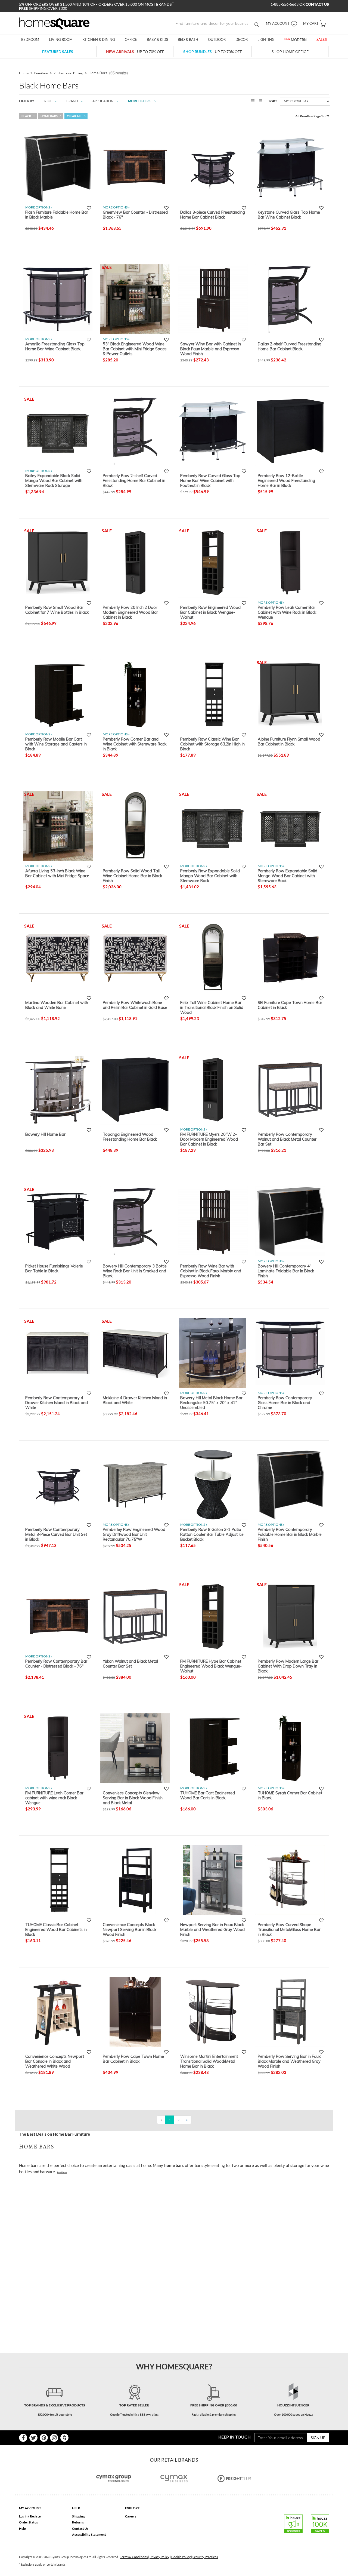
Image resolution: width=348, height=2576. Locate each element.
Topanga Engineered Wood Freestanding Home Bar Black (130, 1137)
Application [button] (103, 101)
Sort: (273, 101)
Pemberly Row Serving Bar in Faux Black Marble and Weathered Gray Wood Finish (289, 2061)
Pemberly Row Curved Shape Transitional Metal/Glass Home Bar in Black (289, 1929)
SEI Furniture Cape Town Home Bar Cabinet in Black (290, 1005)
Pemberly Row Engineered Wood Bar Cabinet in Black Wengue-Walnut (210, 612)
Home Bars (49, 116)
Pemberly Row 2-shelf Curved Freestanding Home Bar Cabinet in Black (134, 480)
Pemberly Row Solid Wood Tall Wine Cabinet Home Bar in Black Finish (132, 876)
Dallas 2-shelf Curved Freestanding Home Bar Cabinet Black (290, 346)
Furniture (41, 73)
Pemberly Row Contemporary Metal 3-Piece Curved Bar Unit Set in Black (56, 1534)
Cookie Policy (181, 2557)
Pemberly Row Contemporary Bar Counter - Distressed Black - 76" (56, 1664)
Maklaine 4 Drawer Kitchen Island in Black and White (135, 1400)
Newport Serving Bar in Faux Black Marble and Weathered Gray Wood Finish (212, 1929)
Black (26, 116)
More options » (39, 207)
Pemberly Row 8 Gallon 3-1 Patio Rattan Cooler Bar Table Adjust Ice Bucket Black (212, 1534)
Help (22, 2529)
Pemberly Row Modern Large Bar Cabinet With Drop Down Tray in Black (288, 1666)
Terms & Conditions (134, 2557)
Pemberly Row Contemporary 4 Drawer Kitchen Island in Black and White (57, 1402)
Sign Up (318, 2438)
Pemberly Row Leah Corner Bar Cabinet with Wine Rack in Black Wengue (287, 612)
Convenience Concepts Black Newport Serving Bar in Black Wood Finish (130, 1929)
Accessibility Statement (89, 2534)
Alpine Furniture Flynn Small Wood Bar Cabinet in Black (289, 742)
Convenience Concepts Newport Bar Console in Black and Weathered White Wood (55, 2061)
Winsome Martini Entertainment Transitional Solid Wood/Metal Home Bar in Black (209, 2061)
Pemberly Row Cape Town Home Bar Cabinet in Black (133, 2059)
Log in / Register (30, 2516)
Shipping (78, 2516)
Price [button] (47, 101)
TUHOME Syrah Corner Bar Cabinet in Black (290, 1795)
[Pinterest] (44, 2438)
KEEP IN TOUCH (234, 2437)
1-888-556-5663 (285, 4)
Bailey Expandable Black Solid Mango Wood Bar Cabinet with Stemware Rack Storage (54, 480)
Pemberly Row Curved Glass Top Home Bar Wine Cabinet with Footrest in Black (210, 480)
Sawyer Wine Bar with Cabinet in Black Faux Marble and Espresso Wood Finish (211, 349)
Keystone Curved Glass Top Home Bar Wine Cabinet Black (289, 215)
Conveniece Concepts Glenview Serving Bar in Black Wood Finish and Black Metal (133, 1798)
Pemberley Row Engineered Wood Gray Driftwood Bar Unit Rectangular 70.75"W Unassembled (134, 1534)
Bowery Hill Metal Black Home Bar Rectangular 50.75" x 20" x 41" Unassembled (211, 1402)
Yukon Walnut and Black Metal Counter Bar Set (130, 1664)
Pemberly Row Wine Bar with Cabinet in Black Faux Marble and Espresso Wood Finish (211, 1271)
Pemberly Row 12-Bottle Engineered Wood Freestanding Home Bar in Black (286, 480)
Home (24, 73)
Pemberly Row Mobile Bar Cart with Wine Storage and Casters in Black (56, 744)
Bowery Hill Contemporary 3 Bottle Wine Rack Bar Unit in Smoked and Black (135, 1271)
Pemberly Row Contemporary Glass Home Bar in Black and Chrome (285, 1402)
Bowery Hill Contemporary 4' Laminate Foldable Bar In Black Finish (286, 1271)
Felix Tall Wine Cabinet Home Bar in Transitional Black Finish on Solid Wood (212, 1007)
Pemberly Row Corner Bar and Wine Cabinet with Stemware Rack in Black (135, 744)
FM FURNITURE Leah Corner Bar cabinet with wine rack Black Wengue (54, 1798)
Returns (78, 2522)
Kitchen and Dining (68, 73)
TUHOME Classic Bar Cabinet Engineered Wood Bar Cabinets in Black (56, 1929)
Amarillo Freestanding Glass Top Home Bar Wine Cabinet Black (55, 346)
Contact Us (80, 2529)
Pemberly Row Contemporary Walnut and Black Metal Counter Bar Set (287, 1139)
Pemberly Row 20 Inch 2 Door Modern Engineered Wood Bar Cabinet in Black (130, 612)
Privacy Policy (159, 2557)
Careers (131, 2516)
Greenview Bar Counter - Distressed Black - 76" (135, 215)
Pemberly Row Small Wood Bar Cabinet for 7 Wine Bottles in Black (57, 610)
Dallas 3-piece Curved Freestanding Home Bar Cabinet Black (213, 215)
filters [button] (139, 101)
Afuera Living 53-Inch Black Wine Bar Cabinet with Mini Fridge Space (57, 873)
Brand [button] (72, 101)
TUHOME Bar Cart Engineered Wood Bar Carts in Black (208, 1795)
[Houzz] (64, 2438)
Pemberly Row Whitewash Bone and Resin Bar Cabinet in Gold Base (135, 1005)
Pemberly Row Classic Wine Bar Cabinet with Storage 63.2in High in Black (212, 744)
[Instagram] (54, 2438)
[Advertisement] (118, 2191)
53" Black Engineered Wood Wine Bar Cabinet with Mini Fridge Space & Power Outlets (135, 349)
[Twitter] (33, 2438)
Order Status (28, 2522)
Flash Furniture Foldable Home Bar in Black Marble (57, 215)
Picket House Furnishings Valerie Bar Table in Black (54, 1269)
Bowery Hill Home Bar (45, 1134)
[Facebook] (23, 2438)
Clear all (74, 116)
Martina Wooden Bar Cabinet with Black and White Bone (57, 1005)
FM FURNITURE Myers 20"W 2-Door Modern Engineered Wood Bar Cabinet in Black (209, 1139)
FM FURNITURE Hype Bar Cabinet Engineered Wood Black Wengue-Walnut (211, 1666)
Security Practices (205, 2557)
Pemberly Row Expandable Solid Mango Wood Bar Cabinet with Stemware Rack (210, 876)
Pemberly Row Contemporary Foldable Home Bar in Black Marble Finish (290, 1534)
